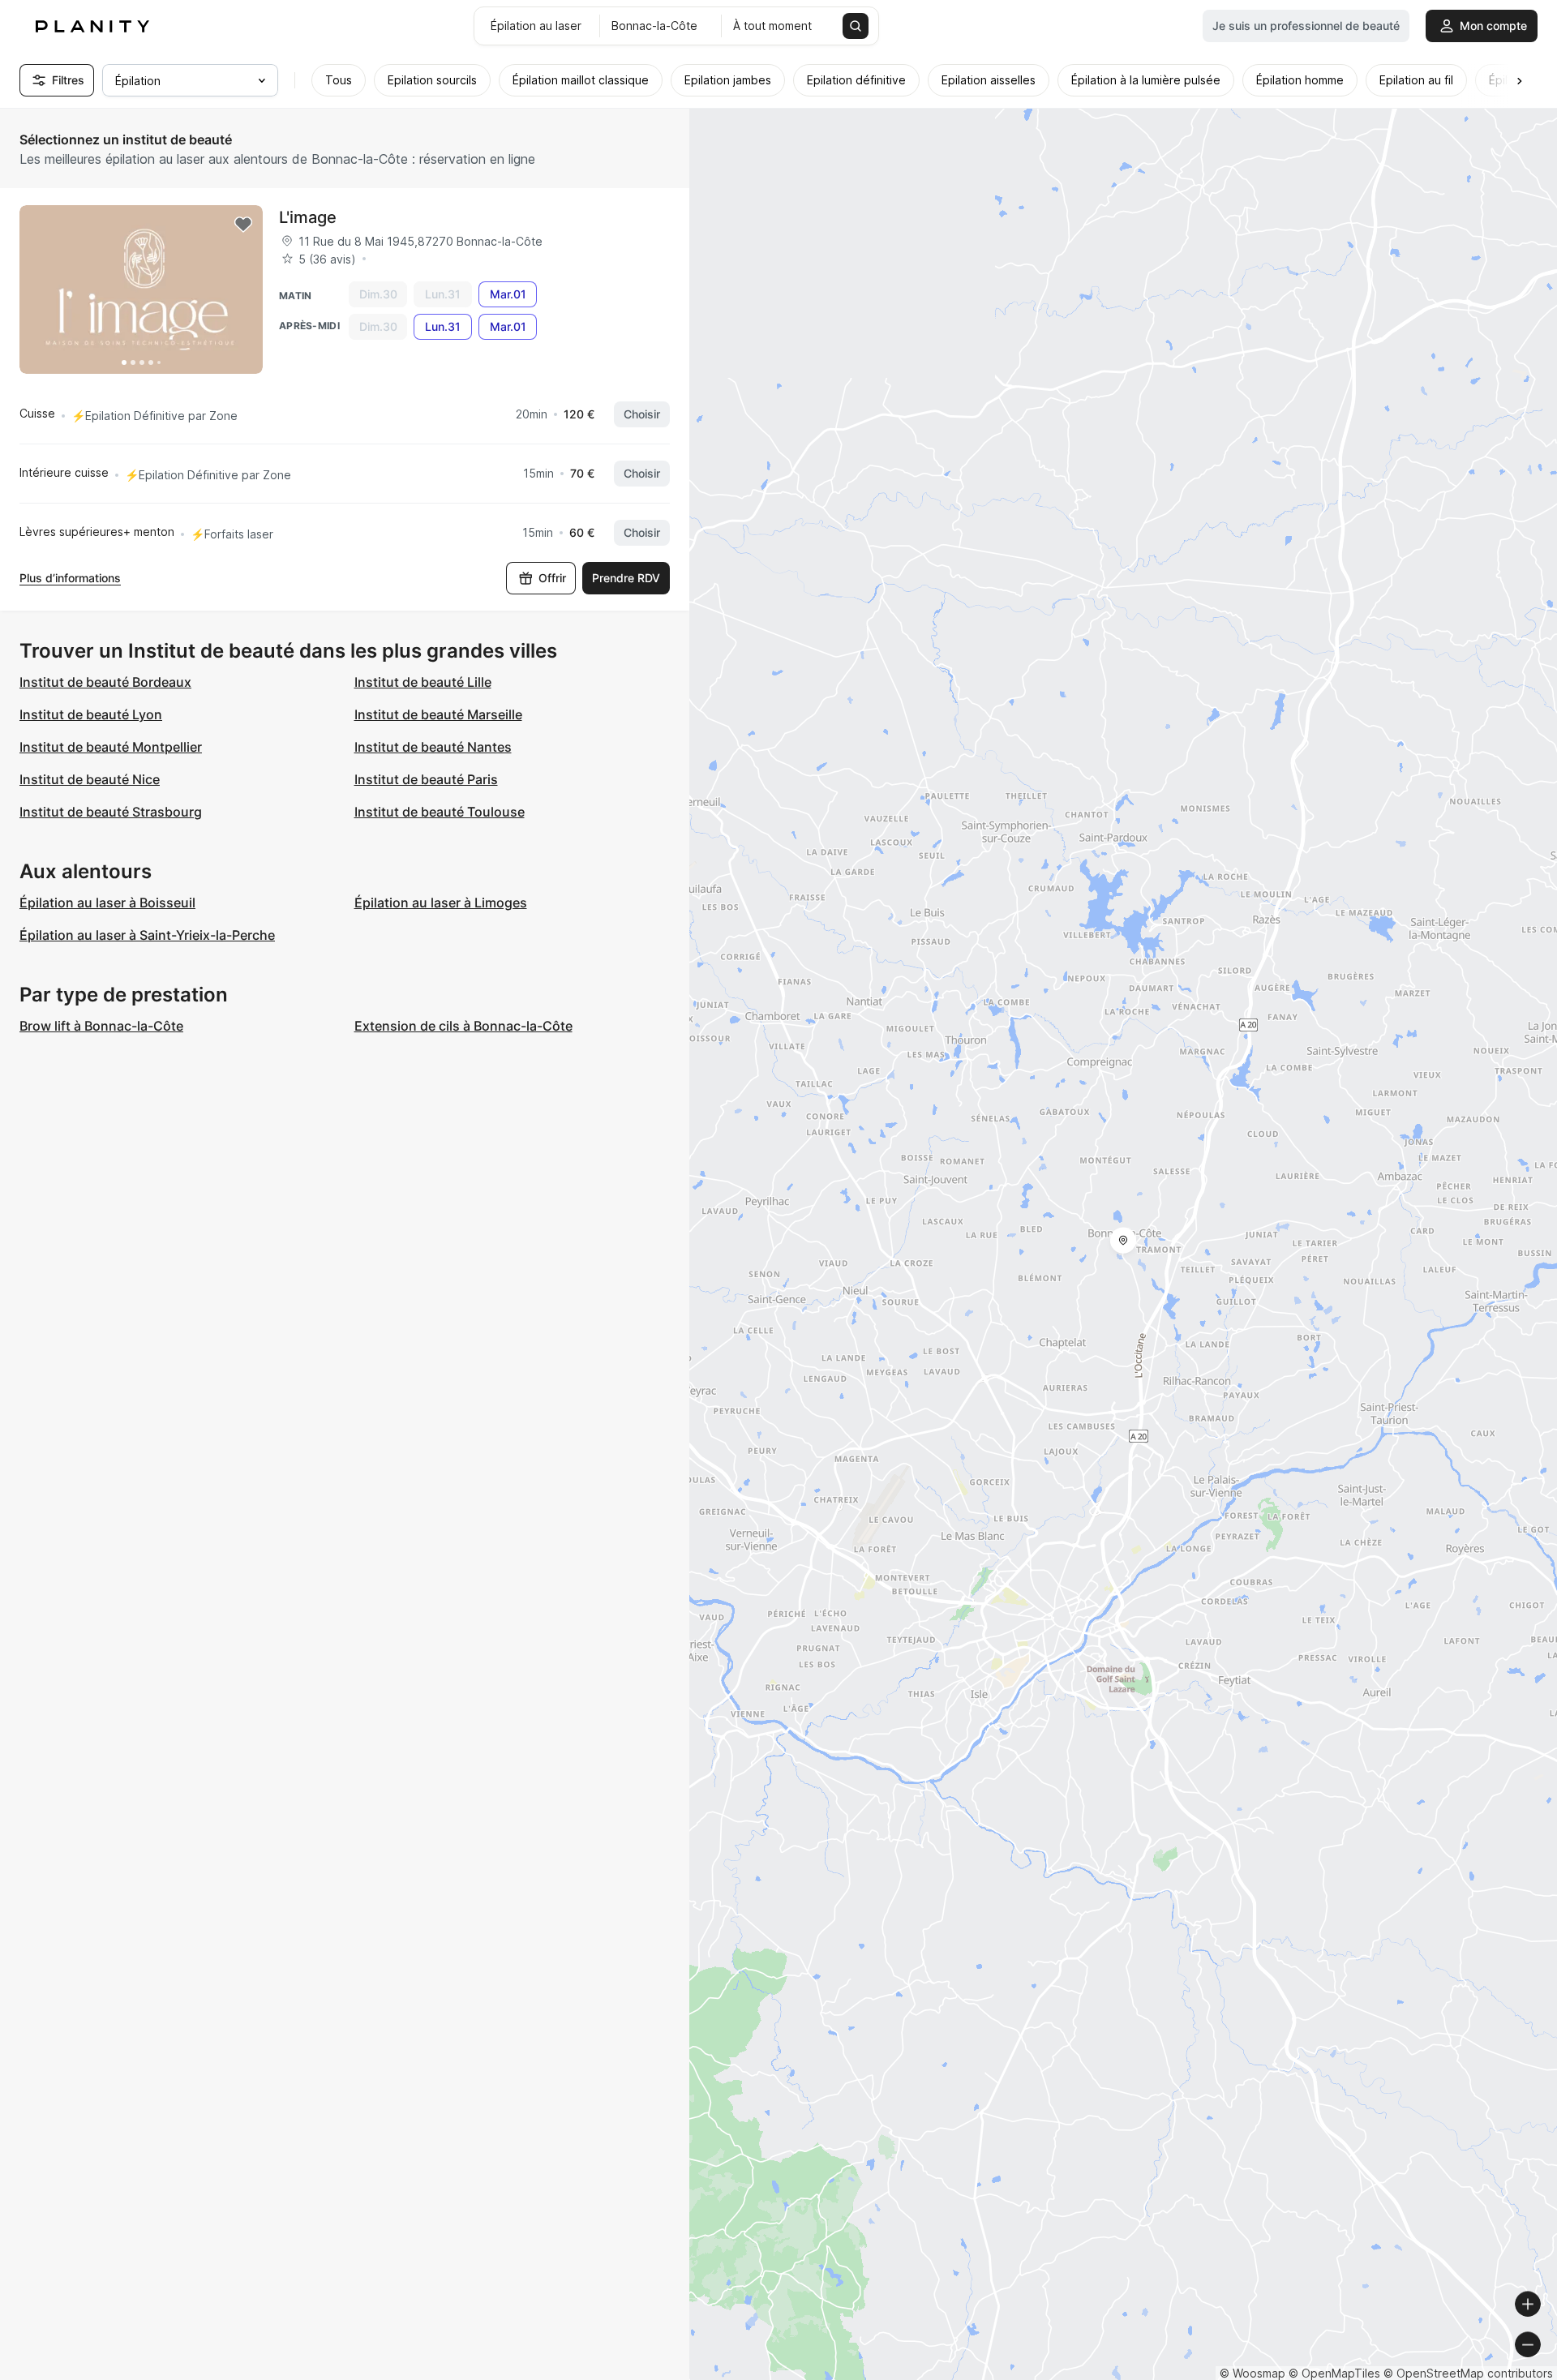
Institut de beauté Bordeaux (105, 682)
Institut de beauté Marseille (438, 714)
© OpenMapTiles (1334, 2373)
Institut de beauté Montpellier (111, 747)
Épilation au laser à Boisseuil (107, 903)
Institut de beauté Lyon (91, 714)
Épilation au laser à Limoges (441, 903)
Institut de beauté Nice (90, 779)
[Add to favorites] (243, 225)
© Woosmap (1252, 2373)
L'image (308, 217)
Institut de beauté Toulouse (440, 812)
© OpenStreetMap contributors (1468, 2373)
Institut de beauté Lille (423, 682)
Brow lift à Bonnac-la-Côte (101, 1026)
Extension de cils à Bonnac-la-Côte (463, 1026)
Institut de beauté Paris (426, 779)
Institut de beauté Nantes (433, 747)
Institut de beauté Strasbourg (111, 812)
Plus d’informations (70, 578)
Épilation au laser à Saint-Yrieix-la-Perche (147, 935)
